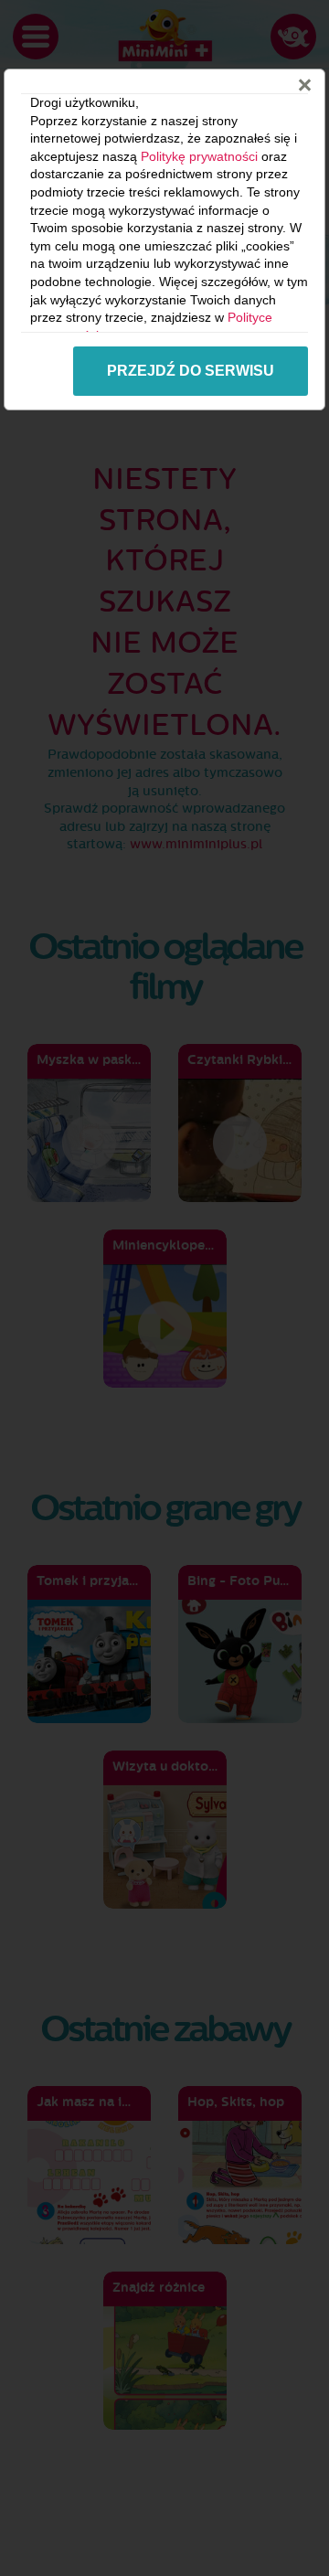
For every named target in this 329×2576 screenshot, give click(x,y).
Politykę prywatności (199, 156)
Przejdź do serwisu (191, 371)
